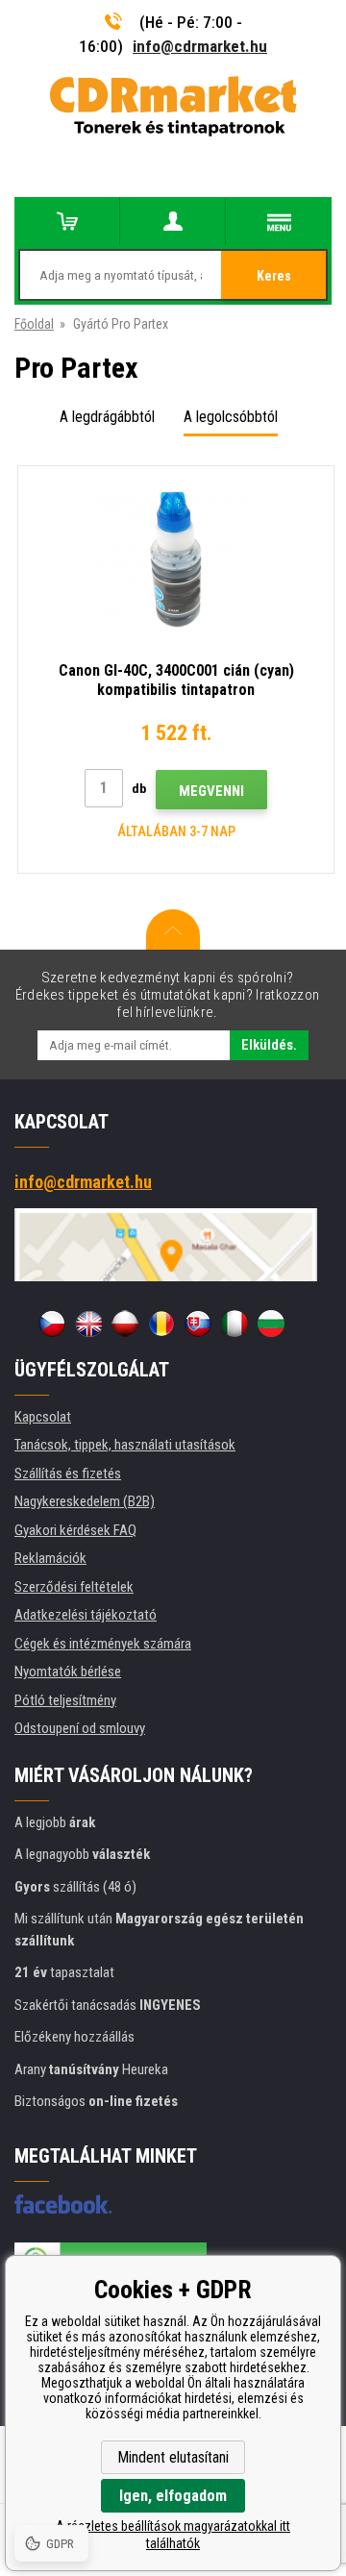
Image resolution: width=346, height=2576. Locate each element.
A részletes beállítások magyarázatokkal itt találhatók (173, 2535)
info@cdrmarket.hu (200, 46)
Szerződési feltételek (74, 1587)
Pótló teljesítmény (65, 1700)
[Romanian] (161, 1324)
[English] (88, 1324)
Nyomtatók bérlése (68, 1672)
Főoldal (34, 324)
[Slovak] (198, 1324)
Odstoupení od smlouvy (80, 1728)
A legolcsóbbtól (231, 417)
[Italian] (235, 1324)
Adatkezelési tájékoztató (86, 1615)
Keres (274, 276)
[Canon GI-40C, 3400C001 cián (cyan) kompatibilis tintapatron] (176, 560)
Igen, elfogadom (173, 2496)
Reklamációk (50, 1558)
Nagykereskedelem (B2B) (85, 1501)
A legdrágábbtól (107, 417)
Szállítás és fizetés (68, 1474)
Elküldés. (269, 1045)
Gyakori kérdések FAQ (75, 1530)
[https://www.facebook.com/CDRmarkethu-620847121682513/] (63, 2204)
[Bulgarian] (271, 1324)
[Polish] (125, 1324)
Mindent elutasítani (173, 2457)
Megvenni (211, 791)
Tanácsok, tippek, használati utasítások (125, 1445)
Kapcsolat (43, 1417)
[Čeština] (52, 1324)
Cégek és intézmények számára (103, 1644)
